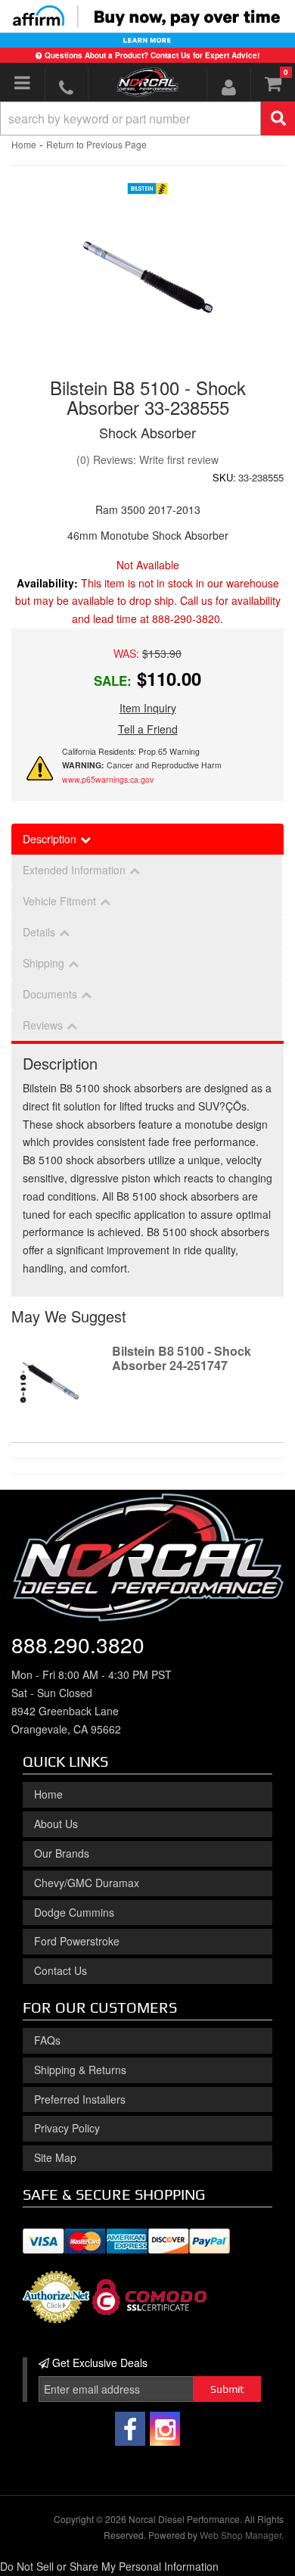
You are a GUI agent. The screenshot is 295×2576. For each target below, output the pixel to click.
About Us (56, 1824)
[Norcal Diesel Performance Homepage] (147, 82)
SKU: (224, 477)
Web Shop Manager (241, 2535)
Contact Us (61, 1970)
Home (24, 144)
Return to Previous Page (96, 144)
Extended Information (74, 870)
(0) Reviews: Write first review (147, 459)
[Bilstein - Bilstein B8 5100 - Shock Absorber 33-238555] (148, 192)
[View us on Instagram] (165, 2429)
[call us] (67, 87)
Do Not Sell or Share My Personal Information (109, 2566)
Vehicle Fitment (59, 901)
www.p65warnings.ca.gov (108, 779)
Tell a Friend (148, 729)
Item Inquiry (148, 708)
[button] (147, 118)
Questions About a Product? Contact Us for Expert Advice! (152, 55)
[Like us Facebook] (130, 2429)
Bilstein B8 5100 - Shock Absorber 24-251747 (182, 1358)
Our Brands (62, 1853)
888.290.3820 (78, 1644)
